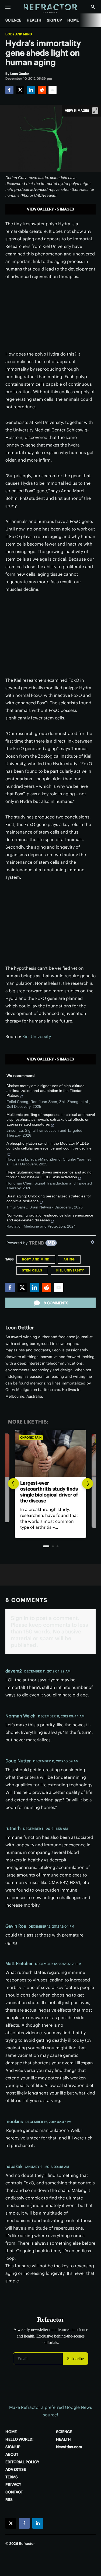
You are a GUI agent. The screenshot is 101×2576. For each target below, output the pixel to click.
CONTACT (14, 2492)
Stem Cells (32, 1270)
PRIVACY (13, 2484)
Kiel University (37, 1036)
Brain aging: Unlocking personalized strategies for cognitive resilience (49, 1199)
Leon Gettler (20, 1328)
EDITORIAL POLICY (22, 2462)
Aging (69, 1259)
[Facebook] (9, 90)
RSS (9, 2500)
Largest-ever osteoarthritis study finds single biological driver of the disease (49, 1492)
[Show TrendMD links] (92, 1242)
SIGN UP (54, 20)
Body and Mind (19, 34)
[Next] (88, 1484)
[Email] (53, 90)
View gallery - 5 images (50, 209)
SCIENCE (13, 20)
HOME (73, 20)
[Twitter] (20, 90)
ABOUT (12, 2454)
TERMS (12, 2477)
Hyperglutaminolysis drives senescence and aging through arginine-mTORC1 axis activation (49, 1175)
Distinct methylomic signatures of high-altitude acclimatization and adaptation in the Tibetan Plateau (46, 1091)
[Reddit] (42, 90)
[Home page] (50, 9)
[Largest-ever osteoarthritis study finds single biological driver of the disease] (50, 1453)
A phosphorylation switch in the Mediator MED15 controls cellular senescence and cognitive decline (49, 1146)
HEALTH (34, 20)
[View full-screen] (95, 111)
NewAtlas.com (69, 2447)
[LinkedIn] (31, 90)
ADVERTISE (16, 2469)
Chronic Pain (31, 1438)
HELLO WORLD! (19, 2439)
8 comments (56, 1303)
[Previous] (13, 1484)
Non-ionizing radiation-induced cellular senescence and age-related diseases (50, 1218)
